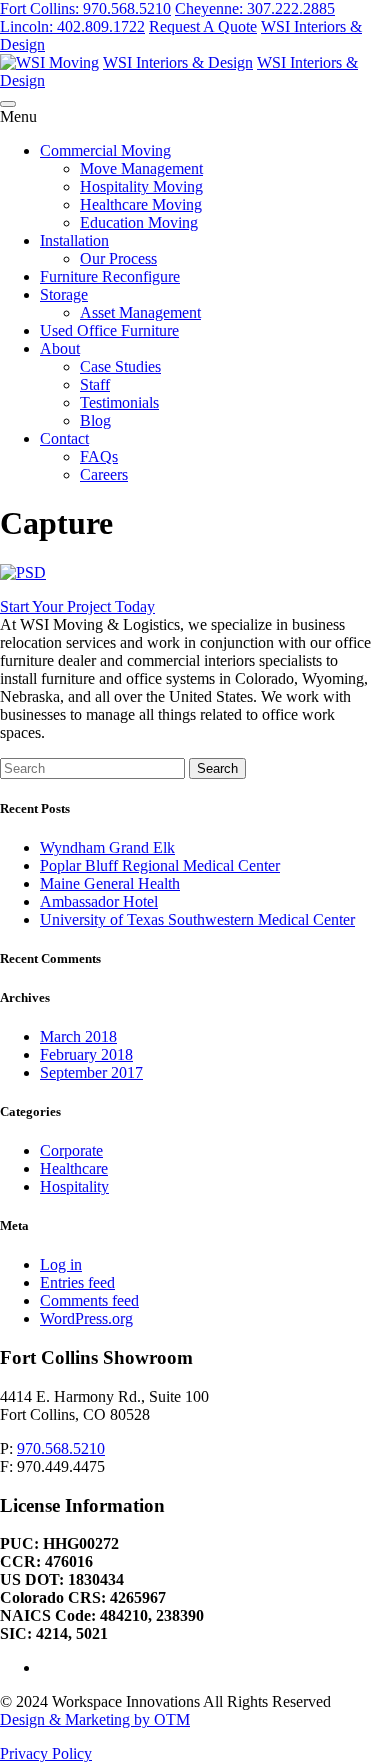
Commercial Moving (105, 150)
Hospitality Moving (141, 186)
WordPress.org (86, 1318)
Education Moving (139, 222)
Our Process (118, 258)
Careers (104, 474)
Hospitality (74, 1186)
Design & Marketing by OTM (95, 1719)
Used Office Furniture (109, 330)
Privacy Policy (46, 1753)
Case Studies (120, 366)
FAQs (99, 456)
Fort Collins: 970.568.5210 (85, 8)
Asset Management (140, 312)
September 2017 (91, 1072)
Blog (95, 420)
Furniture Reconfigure (110, 276)
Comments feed (89, 1300)
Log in (61, 1264)
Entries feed (77, 1282)
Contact (64, 438)
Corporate (71, 1150)
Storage (64, 294)
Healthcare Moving (141, 204)
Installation (74, 240)
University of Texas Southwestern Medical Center (197, 919)
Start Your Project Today (77, 606)
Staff (95, 384)
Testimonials (119, 402)
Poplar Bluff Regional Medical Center (160, 865)
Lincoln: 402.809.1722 (72, 26)
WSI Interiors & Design (178, 62)
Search (217, 768)
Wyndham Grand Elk (107, 847)
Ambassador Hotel (99, 901)
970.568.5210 (61, 1448)
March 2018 (78, 1036)
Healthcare (74, 1168)
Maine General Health (110, 883)
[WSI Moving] (49, 62)
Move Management (141, 168)
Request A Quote (203, 26)
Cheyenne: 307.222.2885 (255, 8)
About (60, 348)
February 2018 (86, 1054)
